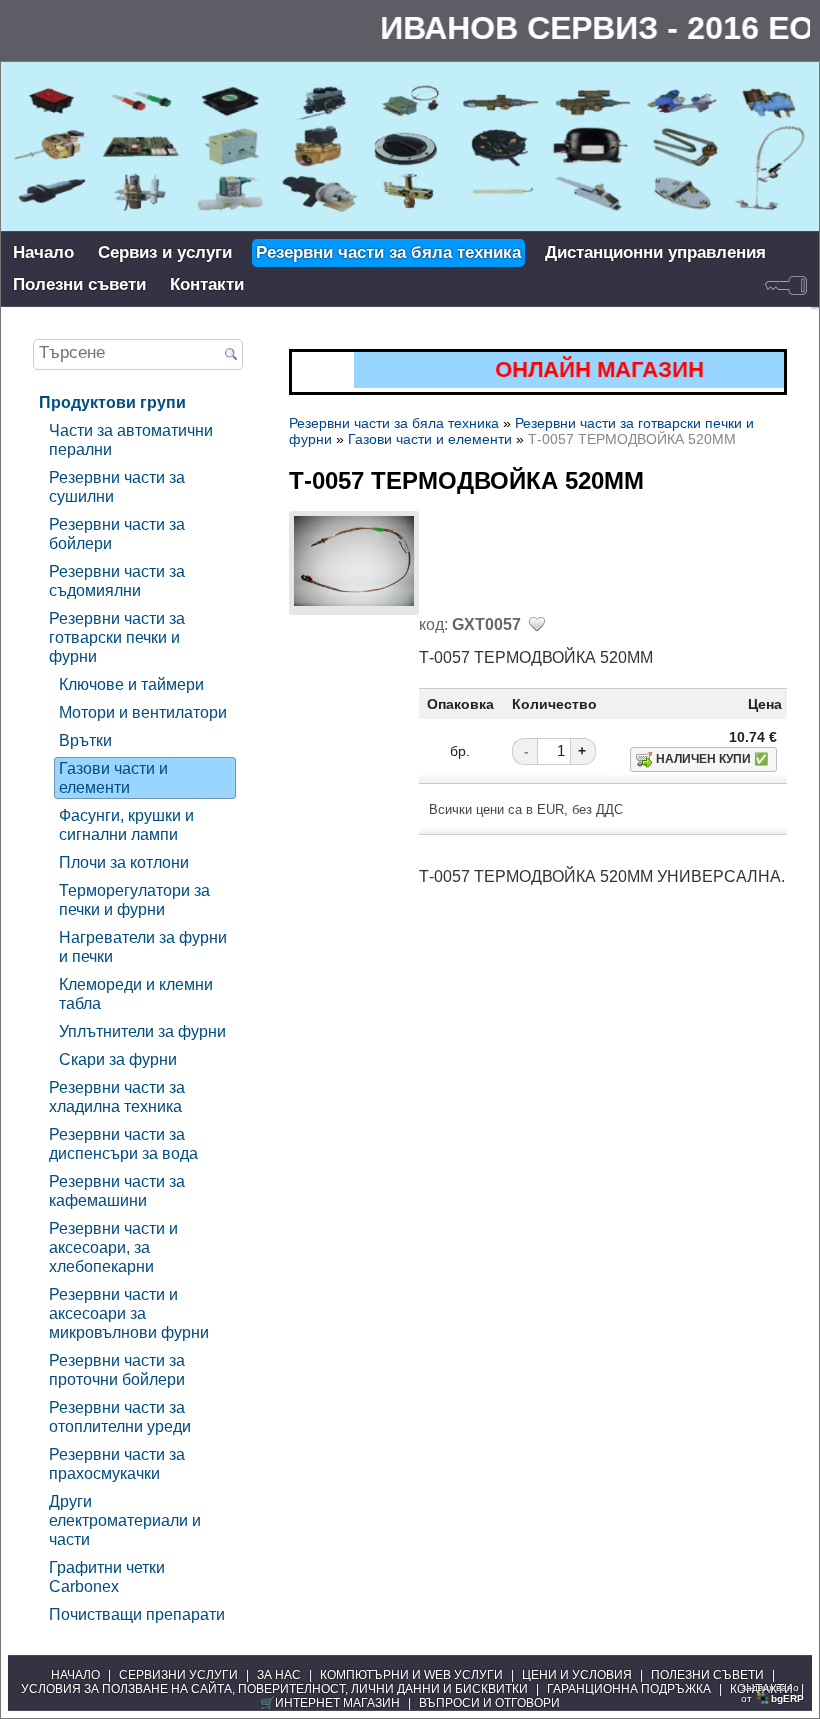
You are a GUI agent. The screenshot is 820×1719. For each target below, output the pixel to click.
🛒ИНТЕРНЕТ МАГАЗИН (330, 1703)
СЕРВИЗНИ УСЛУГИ (178, 1675)
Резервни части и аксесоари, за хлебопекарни (113, 1247)
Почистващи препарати (137, 1614)
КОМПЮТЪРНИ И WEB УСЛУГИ (411, 1675)
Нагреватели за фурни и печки (143, 946)
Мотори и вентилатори (143, 712)
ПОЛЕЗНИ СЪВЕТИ (707, 1675)
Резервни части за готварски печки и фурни (117, 637)
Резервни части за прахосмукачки (117, 1463)
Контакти (207, 284)
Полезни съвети (79, 284)
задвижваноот (772, 1693)
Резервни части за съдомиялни (117, 580)
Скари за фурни (118, 1059)
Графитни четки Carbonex (107, 1576)
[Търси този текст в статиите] (231, 355)
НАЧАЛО (75, 1675)
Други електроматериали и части (125, 1520)
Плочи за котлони (124, 862)
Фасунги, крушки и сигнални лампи (126, 824)
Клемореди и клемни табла (136, 993)
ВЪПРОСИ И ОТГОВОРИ (489, 1703)
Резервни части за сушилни (117, 486)
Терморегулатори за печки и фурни (134, 899)
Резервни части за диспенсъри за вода (123, 1143)
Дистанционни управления (655, 252)
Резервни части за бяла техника (388, 252)
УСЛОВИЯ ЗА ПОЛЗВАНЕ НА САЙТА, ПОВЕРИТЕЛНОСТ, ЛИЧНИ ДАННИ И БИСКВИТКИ (274, 1689)
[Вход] (786, 285)
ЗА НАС (279, 1675)
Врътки (85, 740)
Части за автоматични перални (131, 439)
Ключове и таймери (131, 684)
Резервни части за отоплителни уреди (120, 1416)
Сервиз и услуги (165, 252)
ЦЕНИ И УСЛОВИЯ (577, 1675)
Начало (43, 252)
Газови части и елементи (113, 777)
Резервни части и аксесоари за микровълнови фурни (129, 1313)
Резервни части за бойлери (117, 533)
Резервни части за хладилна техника (117, 1096)
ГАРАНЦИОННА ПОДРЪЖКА (629, 1689)
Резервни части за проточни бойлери (117, 1369)
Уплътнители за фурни (142, 1031)
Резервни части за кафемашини (117, 1190)
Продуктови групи (112, 402)
